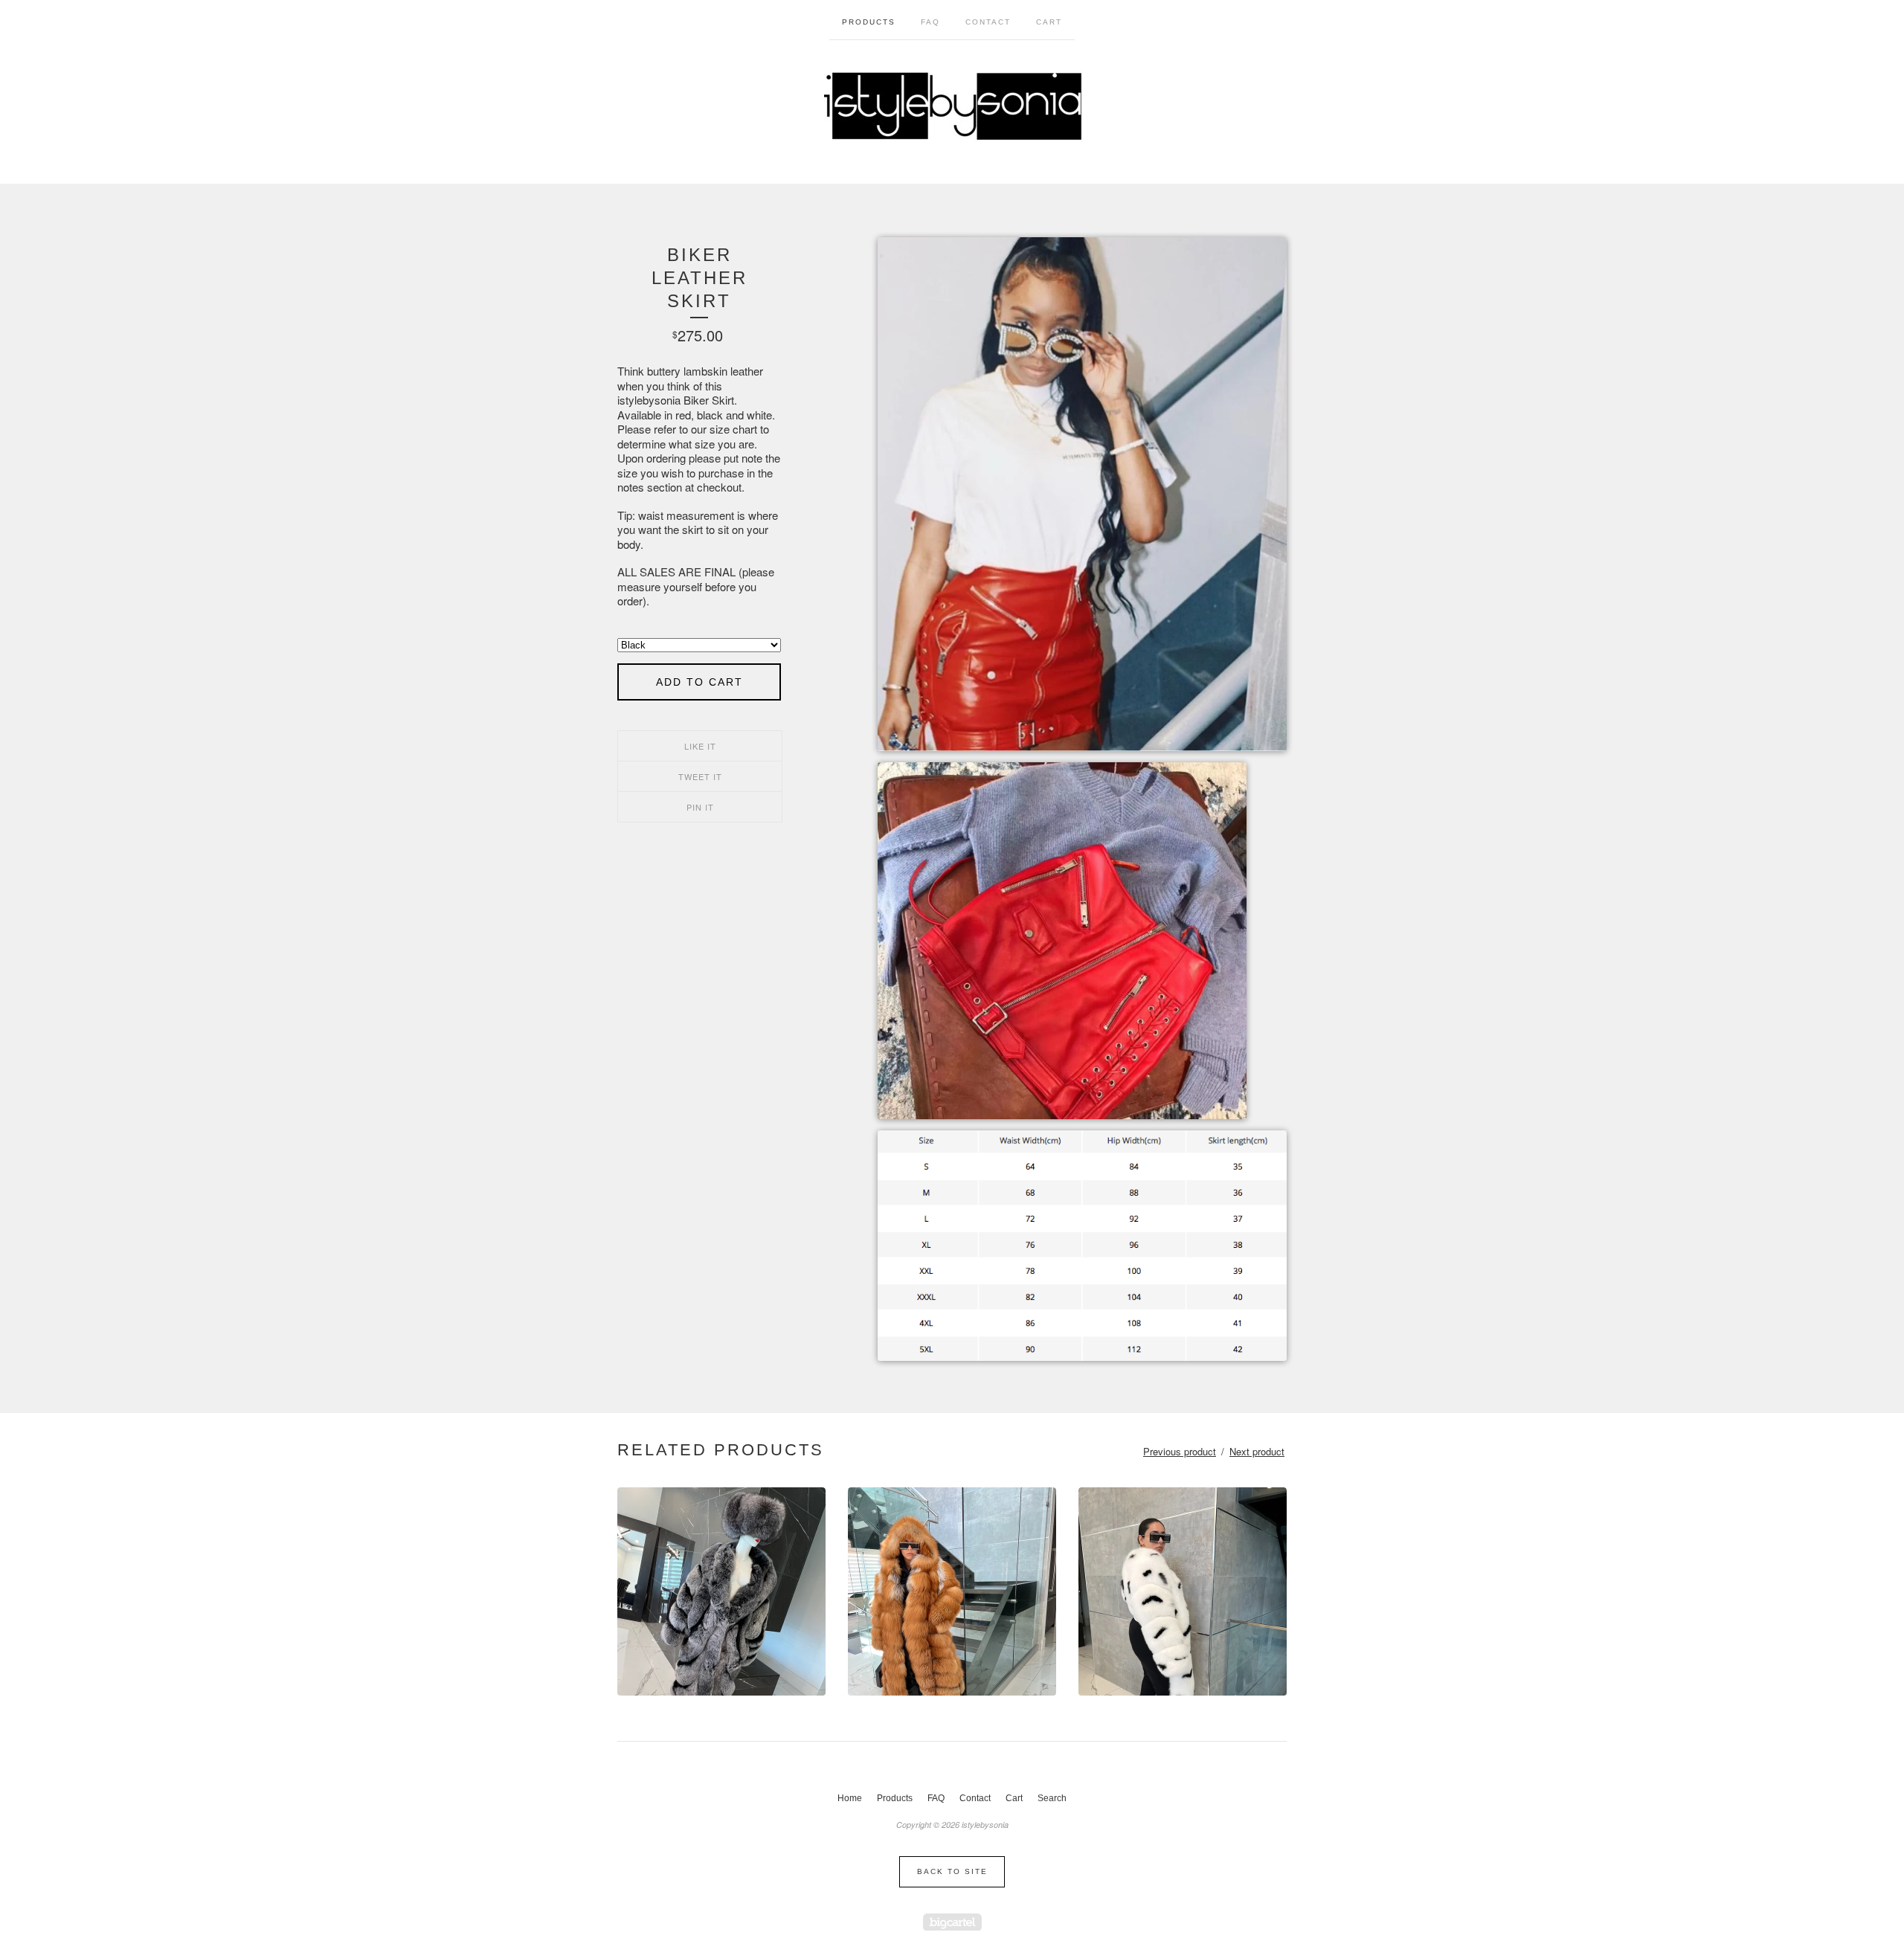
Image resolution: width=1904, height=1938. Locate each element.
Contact (988, 22)
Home (850, 1798)
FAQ (930, 22)
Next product (1257, 1451)
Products (869, 22)
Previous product (1180, 1451)
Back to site (952, 1871)
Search (1052, 1798)
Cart (1049, 22)
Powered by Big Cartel (952, 1922)
